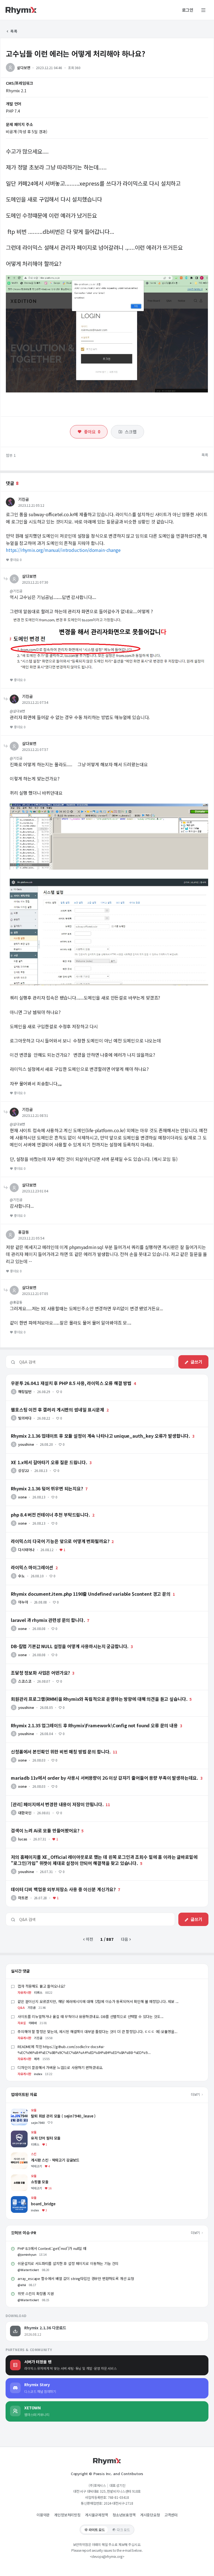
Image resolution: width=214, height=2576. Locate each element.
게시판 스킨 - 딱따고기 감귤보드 (37, 2155)
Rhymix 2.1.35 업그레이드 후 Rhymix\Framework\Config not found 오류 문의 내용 (78, 1719)
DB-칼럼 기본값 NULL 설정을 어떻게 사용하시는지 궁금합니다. (57, 1640)
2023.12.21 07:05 (35, 1293)
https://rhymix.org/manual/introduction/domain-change (63, 550)
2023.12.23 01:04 (35, 1191)
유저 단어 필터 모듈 (27, 2133)
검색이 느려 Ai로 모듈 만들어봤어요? (36, 1824)
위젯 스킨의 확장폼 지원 (36, 2294)
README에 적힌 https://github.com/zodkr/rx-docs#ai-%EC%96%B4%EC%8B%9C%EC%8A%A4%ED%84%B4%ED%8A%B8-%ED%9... (84, 2049)
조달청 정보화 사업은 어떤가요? (32, 1667)
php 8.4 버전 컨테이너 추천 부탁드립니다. (41, 1508)
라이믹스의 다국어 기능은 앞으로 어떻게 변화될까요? (49, 1535)
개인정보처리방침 (67, 2515)
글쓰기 (196, 1362)
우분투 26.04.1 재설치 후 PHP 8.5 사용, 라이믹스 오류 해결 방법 (59, 1377)
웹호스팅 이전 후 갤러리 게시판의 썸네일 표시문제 (47, 1403)
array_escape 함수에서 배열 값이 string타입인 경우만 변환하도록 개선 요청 (76, 2278)
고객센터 (171, 2515)
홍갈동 (24, 1232)
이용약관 (43, 2515)
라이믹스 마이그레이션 (24, 1561)
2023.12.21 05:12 (31, 505)
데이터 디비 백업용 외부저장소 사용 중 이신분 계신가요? (52, 1883)
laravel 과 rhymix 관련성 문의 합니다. (38, 1614)
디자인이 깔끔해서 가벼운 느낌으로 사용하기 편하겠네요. (60, 2067)
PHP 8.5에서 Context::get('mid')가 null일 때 (52, 2248)
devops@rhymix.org (107, 2556)
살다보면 (24, 68)
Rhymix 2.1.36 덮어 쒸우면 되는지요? (37, 1482)
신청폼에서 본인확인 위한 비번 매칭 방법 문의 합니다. (49, 1745)
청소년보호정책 (124, 2515)
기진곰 (24, 499)
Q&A (21, 2007)
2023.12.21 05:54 (31, 1238)
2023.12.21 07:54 (35, 702)
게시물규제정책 (97, 2515)
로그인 (188, 10)
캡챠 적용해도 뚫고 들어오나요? (41, 1986)
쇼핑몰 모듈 (20, 2177)
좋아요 (92, 432)
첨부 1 (11, 455)
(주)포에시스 (97, 2485)
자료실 (22, 2023)
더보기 (196, 2094)
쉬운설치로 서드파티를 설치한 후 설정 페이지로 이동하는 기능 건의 (68, 2263)
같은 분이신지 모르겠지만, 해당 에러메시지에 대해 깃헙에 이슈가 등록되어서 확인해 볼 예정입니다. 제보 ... (98, 2001)
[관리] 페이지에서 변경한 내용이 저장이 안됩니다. (46, 1798)
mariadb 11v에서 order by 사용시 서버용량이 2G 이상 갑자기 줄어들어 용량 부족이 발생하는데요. (87, 1772)
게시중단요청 (150, 2515)
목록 (14, 31)
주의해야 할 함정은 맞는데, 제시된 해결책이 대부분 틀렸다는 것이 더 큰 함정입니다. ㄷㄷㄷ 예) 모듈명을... (98, 2032)
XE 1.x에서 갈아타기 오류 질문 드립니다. (39, 1456)
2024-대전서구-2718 (118, 2503)
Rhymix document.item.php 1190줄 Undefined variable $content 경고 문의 (74, 1588)
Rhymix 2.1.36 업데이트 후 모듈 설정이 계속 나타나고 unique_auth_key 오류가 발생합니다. (83, 1430)
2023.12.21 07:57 (35, 749)
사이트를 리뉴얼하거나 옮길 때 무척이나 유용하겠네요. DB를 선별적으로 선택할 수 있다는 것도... (91, 2016)
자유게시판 (24, 1992)
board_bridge (23, 2199)
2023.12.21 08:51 (35, 1115)
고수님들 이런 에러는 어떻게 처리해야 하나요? (76, 53)
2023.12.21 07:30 (35, 582)
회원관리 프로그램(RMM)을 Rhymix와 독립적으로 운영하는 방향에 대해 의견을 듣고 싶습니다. (83, 1693)
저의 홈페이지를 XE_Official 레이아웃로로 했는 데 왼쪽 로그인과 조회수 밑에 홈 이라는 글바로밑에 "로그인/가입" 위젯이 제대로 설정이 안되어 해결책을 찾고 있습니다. (107, 1853)
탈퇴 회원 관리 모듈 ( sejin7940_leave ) (44, 2111)
